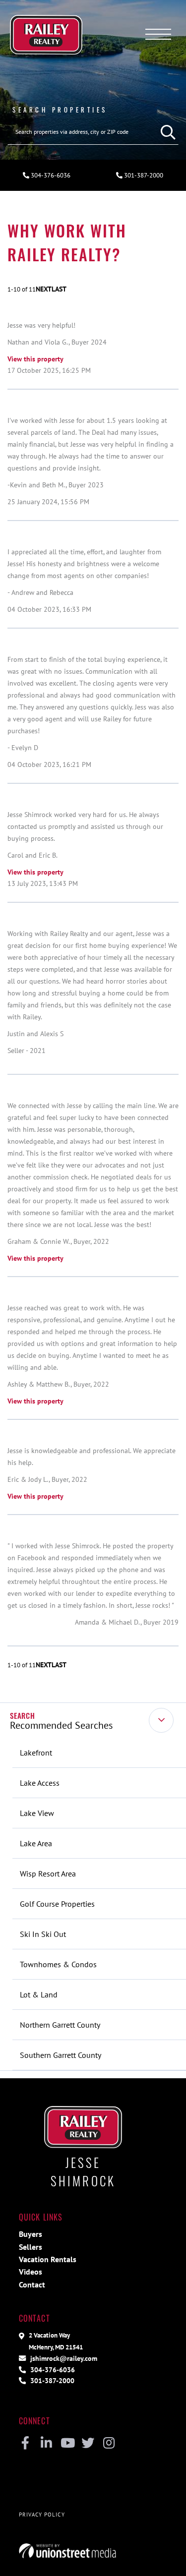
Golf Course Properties (57, 1904)
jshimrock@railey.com (63, 2358)
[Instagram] (109, 2444)
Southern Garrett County (61, 2055)
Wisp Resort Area (48, 1873)
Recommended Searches (61, 1725)
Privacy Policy (42, 2515)
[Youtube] (67, 2444)
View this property (35, 359)
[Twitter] (88, 2444)
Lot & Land (39, 1994)
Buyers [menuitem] (31, 2234)
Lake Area (36, 1843)
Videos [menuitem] (31, 2272)
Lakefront (36, 1753)
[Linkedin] (46, 2444)
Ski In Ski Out (43, 1934)
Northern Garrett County (60, 2025)
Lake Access (40, 1783)
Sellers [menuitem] (31, 2247)
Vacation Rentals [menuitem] (48, 2259)
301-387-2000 (51, 2380)
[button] (166, 132)
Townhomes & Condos (58, 1964)
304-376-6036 (50, 175)
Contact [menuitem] (32, 2284)
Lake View (37, 1813)
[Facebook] (26, 2444)
